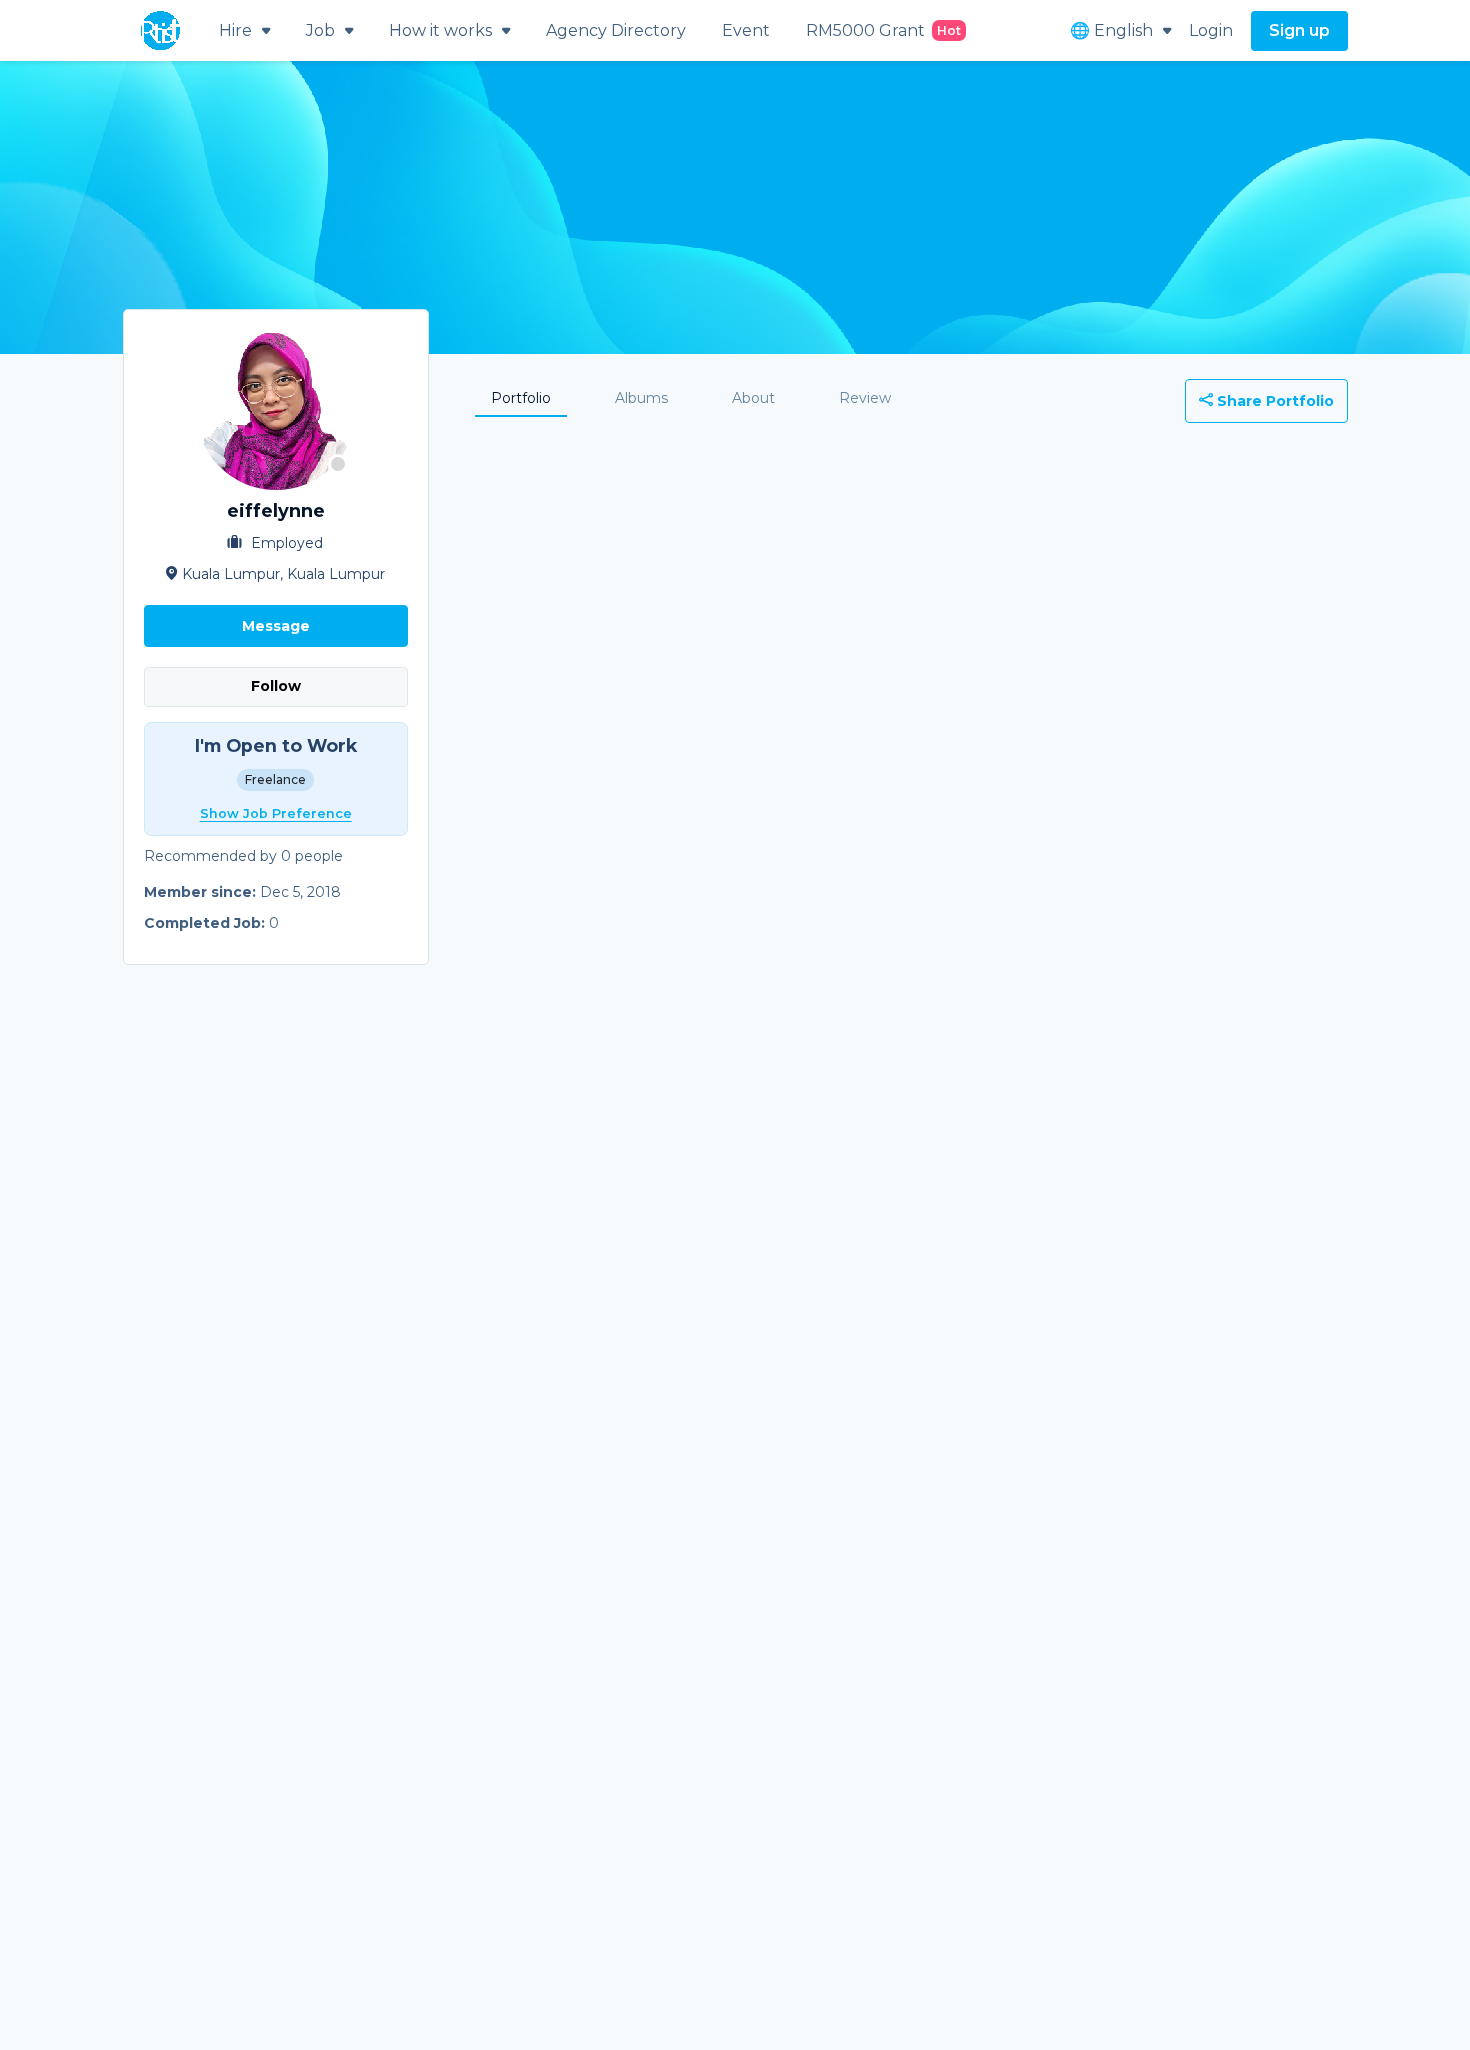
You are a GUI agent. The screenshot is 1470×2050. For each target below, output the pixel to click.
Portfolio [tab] (521, 398)
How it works (440, 30)
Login (1211, 30)
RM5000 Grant (883, 30)
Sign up (1299, 30)
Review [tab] (865, 398)
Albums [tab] (641, 398)
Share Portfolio (1273, 401)
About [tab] (753, 398)
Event (746, 30)
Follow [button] (276, 686)
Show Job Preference (276, 813)
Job (320, 30)
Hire (235, 30)
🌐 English (1111, 30)
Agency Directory (616, 30)
